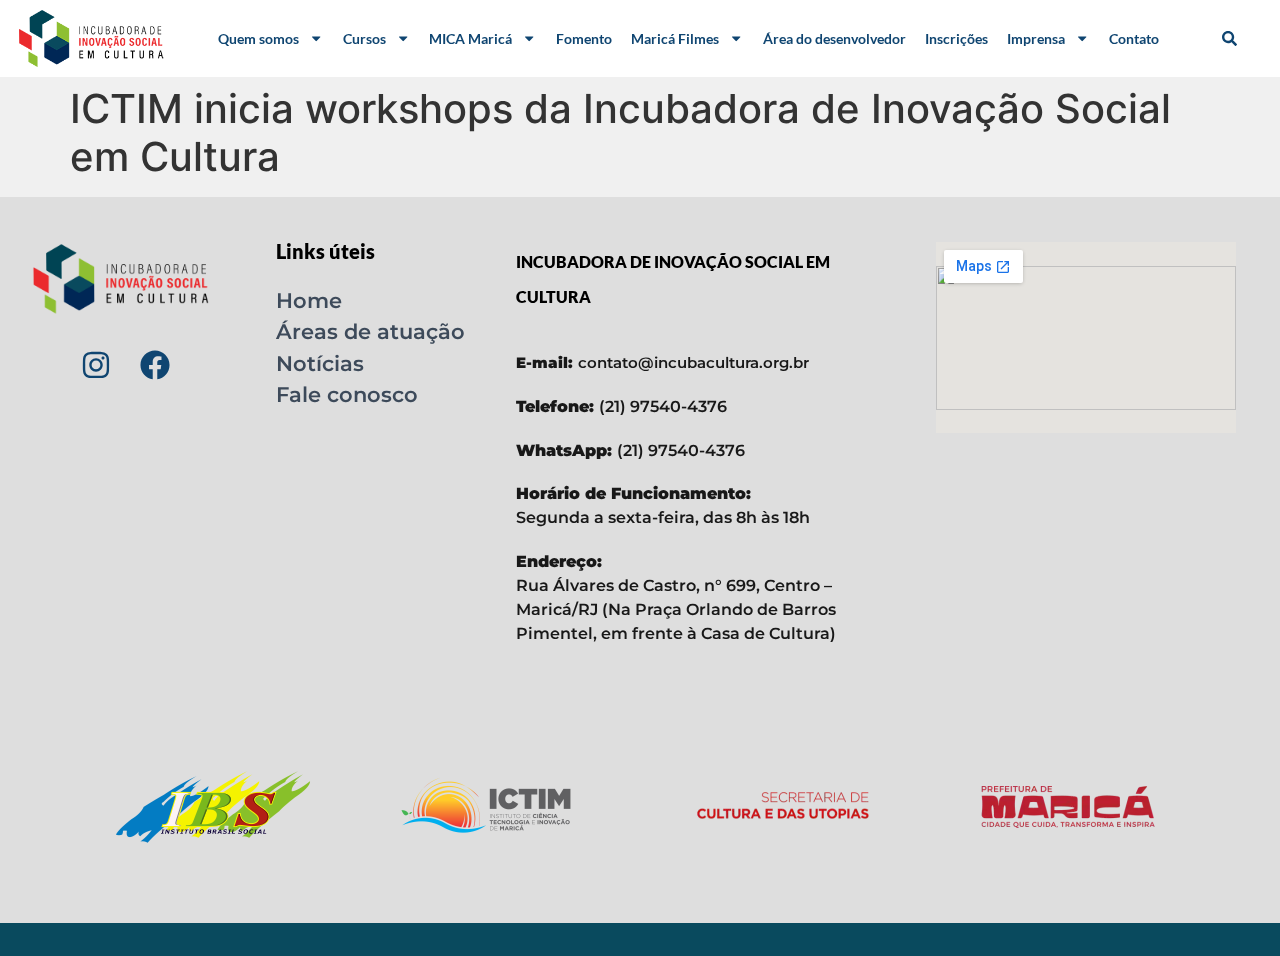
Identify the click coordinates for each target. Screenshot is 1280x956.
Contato (1134, 38)
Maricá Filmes (675, 38)
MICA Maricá (470, 38)
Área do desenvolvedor (834, 38)
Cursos (364, 38)
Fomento (584, 38)
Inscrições (956, 38)
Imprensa (1036, 38)
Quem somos (258, 38)
